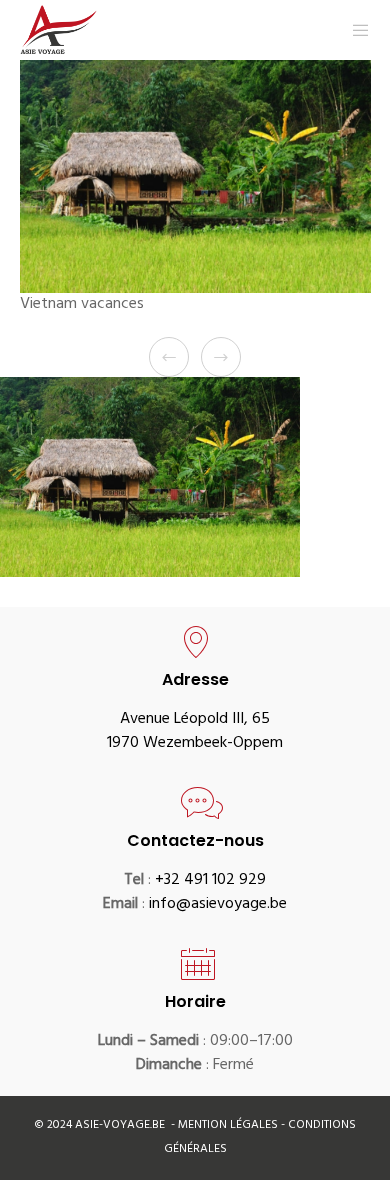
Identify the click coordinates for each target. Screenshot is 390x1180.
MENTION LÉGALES (229, 1126)
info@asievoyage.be (218, 905)
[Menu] (354, 30)
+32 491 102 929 (210, 881)
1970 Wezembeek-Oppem (195, 744)
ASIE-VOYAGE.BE (120, 1126)
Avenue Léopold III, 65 (195, 720)
